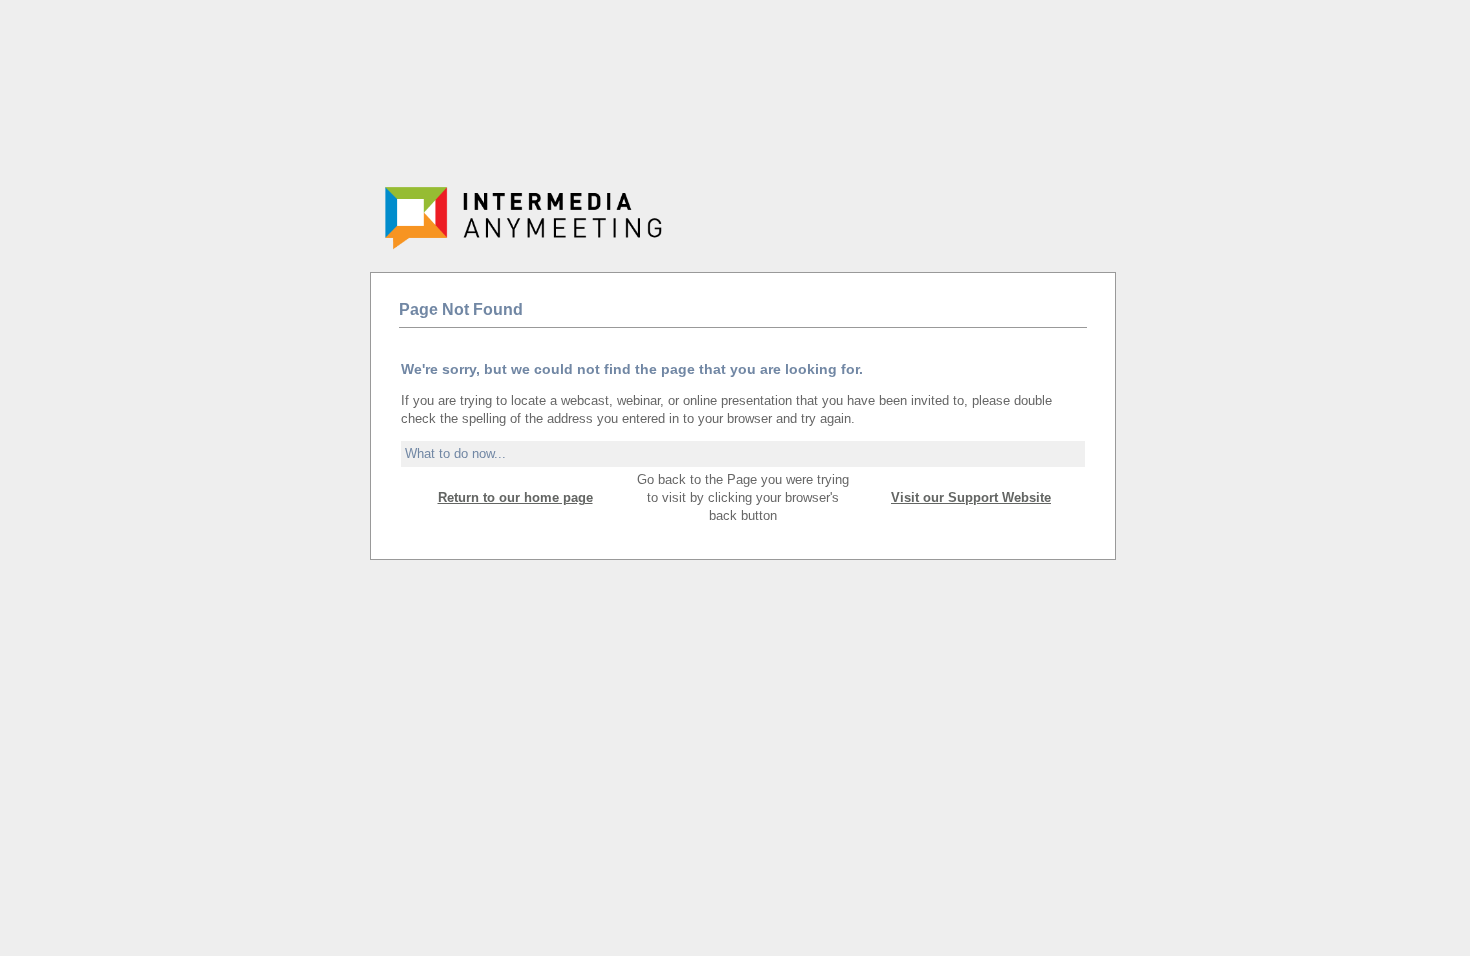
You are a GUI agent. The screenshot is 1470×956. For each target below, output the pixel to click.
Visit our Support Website (971, 497)
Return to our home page (515, 497)
